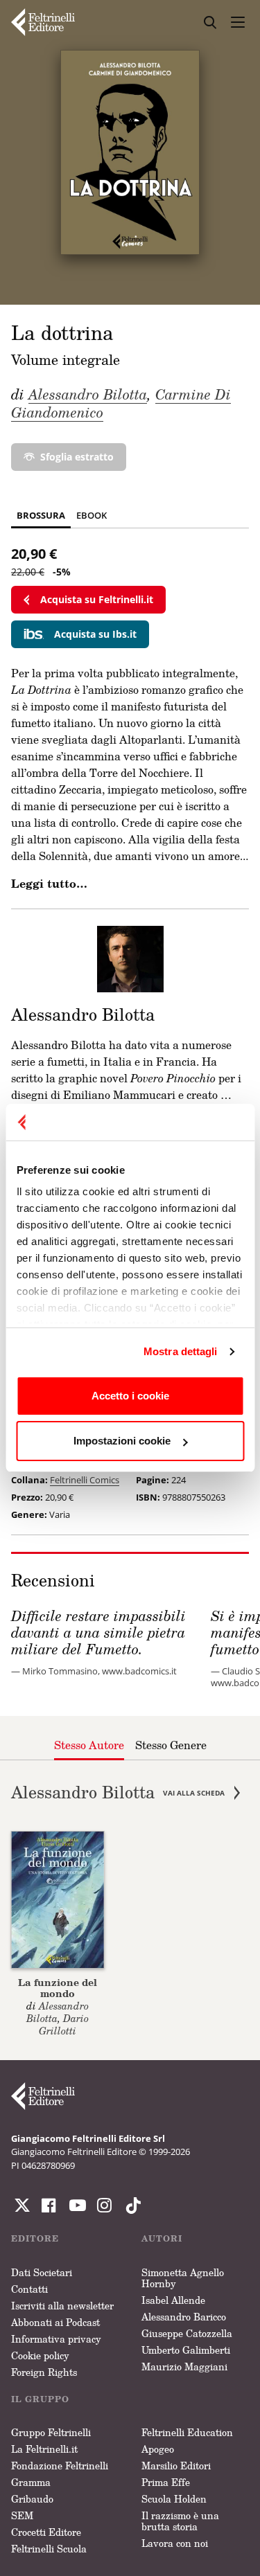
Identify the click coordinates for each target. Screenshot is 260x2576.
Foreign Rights (44, 2372)
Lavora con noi (175, 2543)
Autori (162, 2238)
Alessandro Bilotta (88, 394)
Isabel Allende (173, 2300)
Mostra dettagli (181, 1351)
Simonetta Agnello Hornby (183, 2278)
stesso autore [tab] (89, 1745)
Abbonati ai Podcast (55, 2322)
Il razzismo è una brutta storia (180, 2521)
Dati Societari (42, 2272)
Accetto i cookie (130, 1396)
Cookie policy (40, 2355)
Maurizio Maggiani (184, 2367)
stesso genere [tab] (171, 1745)
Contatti (29, 2289)
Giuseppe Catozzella (187, 2333)
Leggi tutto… (49, 884)
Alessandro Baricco (184, 2317)
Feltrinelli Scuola (49, 2549)
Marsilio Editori (176, 2466)
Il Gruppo (40, 2399)
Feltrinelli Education (187, 2432)
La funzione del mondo (58, 1988)
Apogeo (158, 2449)
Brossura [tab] (41, 515)
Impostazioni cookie (122, 1441)
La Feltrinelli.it (44, 2449)
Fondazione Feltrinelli (60, 2466)
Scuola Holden (174, 2499)
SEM (22, 2515)
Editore (35, 2238)
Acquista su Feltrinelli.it (97, 599)
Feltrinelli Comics (85, 1480)
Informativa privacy (56, 2339)
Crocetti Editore (46, 2532)
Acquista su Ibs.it (95, 634)
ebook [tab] (92, 515)
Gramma (31, 2482)
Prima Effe (166, 2482)
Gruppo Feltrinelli (51, 2432)
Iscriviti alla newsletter (62, 2306)
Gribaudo (32, 2499)
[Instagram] (130, 2206)
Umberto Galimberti (186, 2350)
